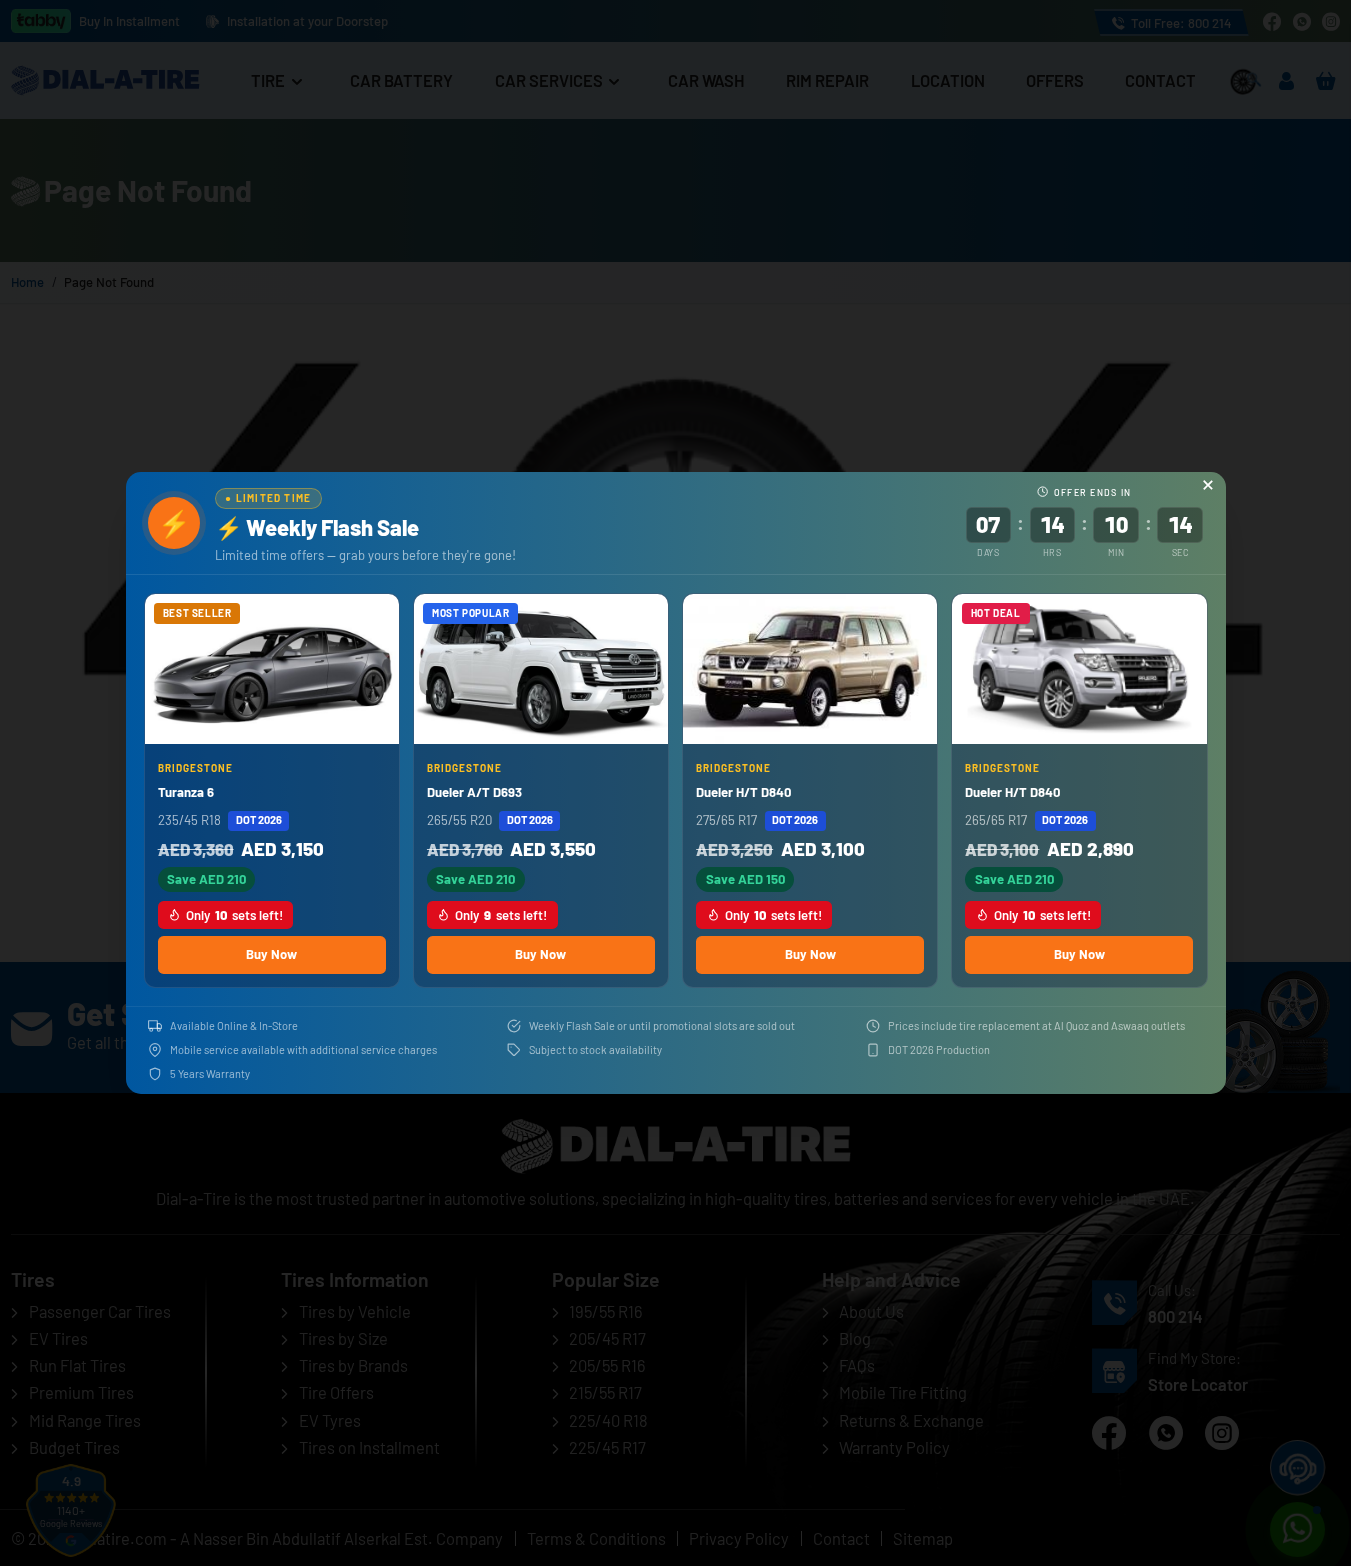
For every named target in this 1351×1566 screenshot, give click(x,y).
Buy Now (271, 954)
